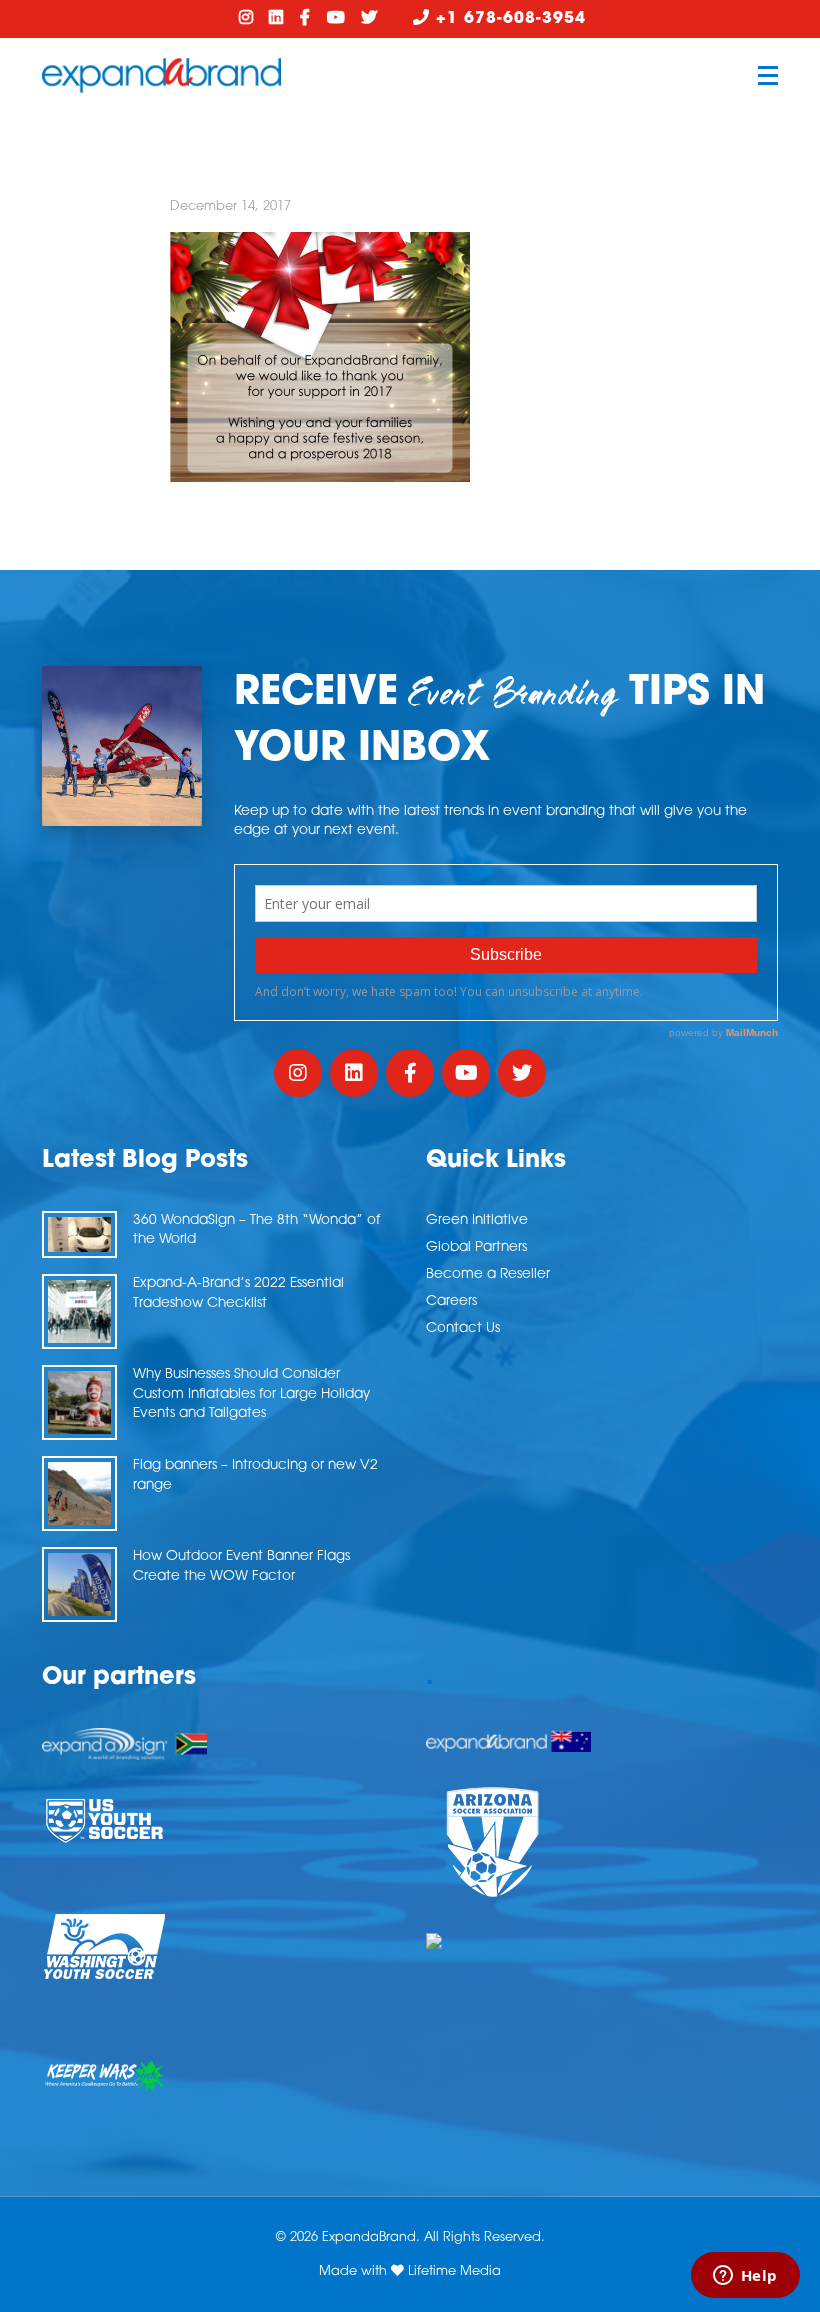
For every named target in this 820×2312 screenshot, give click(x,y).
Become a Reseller (488, 1274)
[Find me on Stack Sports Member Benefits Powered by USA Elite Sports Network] (602, 1941)
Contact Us (463, 1328)
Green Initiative (477, 1220)
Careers (451, 1301)
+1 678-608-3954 (508, 19)
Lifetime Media (454, 2271)
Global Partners (476, 1247)
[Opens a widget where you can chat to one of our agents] (745, 2277)
